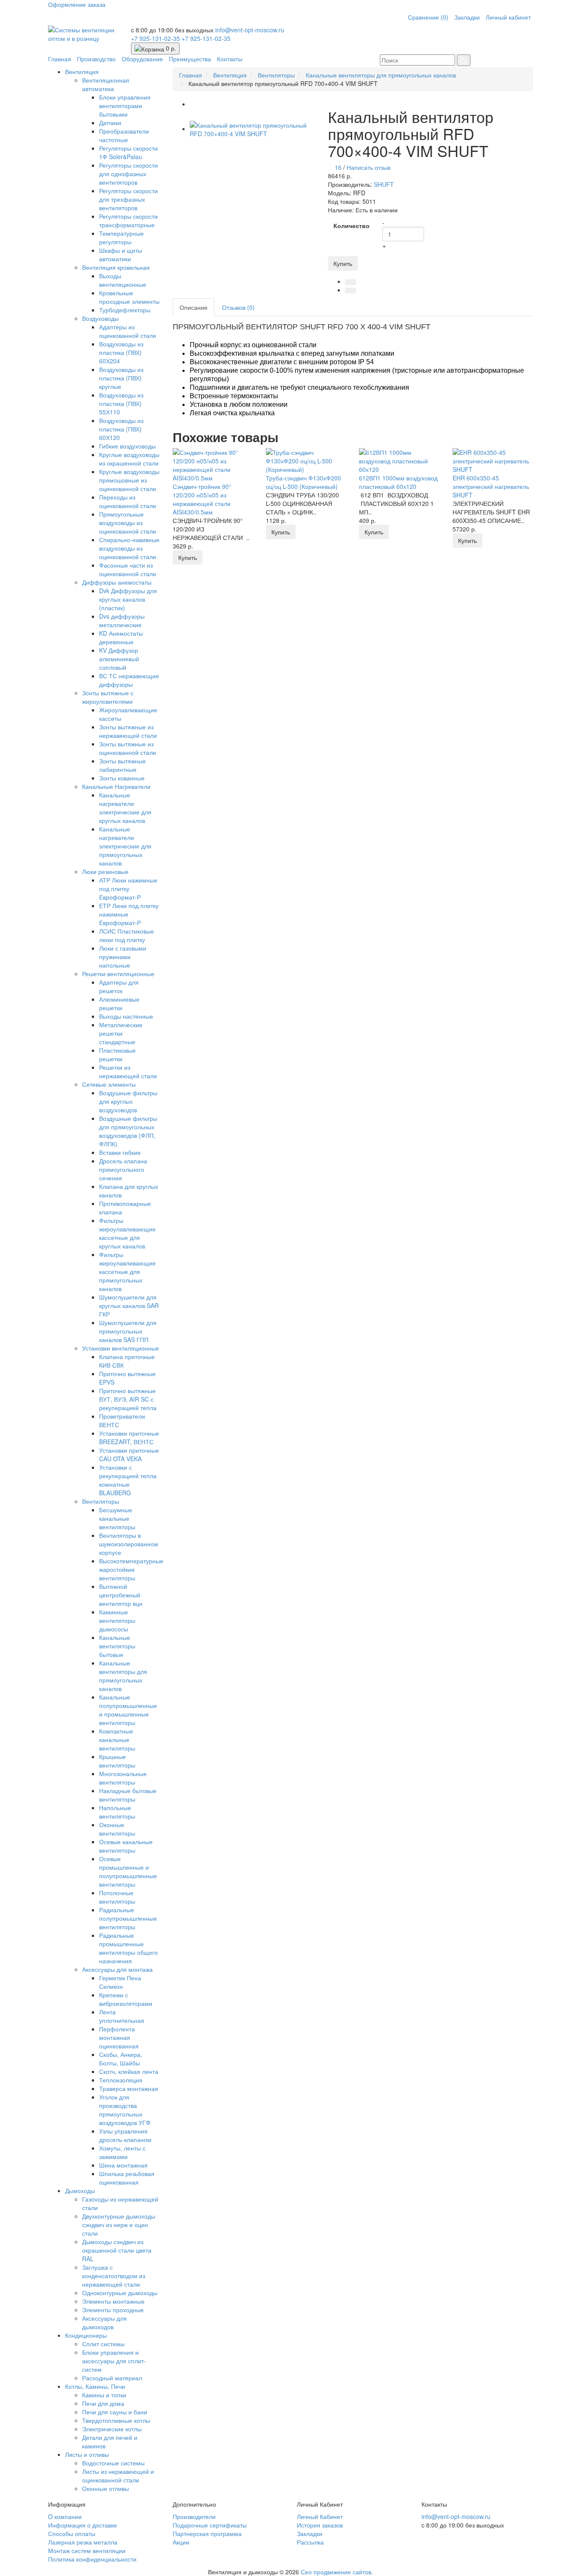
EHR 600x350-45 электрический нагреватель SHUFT (491, 486)
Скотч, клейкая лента (129, 2071)
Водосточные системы (113, 2463)
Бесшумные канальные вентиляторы (117, 1518)
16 (338, 167)
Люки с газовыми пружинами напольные (123, 957)
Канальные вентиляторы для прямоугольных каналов (123, 1676)
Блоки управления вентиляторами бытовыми (125, 106)
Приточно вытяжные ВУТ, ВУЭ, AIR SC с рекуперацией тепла (128, 1399)
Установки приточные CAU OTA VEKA (129, 1454)
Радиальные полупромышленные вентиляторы (128, 1918)
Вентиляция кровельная (116, 267)
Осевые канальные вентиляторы (126, 1846)
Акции (181, 2542)
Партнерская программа (207, 2533)
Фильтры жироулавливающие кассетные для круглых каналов (127, 1233)
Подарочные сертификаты (210, 2525)
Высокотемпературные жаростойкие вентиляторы (131, 1569)
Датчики (110, 123)
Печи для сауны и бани (115, 2412)
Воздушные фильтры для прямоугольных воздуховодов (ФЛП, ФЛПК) (128, 1131)
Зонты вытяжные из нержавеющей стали (128, 731)
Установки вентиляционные (121, 1348)
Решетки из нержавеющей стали (128, 1071)
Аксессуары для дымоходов (104, 2322)
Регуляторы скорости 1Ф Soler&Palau (128, 152)
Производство (96, 59)
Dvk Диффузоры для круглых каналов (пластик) (128, 599)
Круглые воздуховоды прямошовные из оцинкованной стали (129, 480)
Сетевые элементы (109, 1084)
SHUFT (384, 184)
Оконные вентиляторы (117, 1829)
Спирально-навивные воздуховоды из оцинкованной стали (129, 548)
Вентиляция (82, 71)
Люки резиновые (105, 871)
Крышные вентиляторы (117, 1761)
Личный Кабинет (320, 2516)
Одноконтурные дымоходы (120, 2293)
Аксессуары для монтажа (117, 1969)
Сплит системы (103, 2344)
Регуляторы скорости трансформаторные (128, 220)
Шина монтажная (123, 2165)
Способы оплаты (72, 2533)
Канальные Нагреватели (116, 786)
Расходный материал (112, 2378)
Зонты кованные (122, 778)
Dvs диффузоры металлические (122, 620)
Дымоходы (80, 2190)
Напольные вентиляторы (117, 1812)
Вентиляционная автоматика (106, 84)
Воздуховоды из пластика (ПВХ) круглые (121, 378)
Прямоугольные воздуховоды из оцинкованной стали (128, 523)
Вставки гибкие (120, 1152)
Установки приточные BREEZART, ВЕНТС (129, 1437)
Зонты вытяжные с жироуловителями (108, 697)
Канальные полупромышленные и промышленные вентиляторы (128, 1710)
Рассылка (310, 2542)
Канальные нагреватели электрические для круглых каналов (125, 808)
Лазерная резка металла (83, 2542)
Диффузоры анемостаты (117, 582)
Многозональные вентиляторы (123, 1778)
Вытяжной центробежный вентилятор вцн (121, 1595)
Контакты (230, 59)
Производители (194, 2516)
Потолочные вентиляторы (117, 1897)
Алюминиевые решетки (119, 1003)
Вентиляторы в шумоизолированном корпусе (129, 1544)
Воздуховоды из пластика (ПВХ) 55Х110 (121, 403)
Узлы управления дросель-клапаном (125, 2135)
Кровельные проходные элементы (129, 297)
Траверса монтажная (129, 2088)
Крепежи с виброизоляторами (126, 1999)
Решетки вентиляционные (118, 974)
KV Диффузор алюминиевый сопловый (119, 659)
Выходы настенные (126, 1016)
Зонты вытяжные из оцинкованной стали (128, 748)
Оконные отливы (105, 2488)
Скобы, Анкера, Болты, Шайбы (121, 2059)
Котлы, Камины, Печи (95, 2386)
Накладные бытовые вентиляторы (128, 1795)
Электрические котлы (112, 2429)
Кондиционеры (86, 2335)
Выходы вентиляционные (123, 280)
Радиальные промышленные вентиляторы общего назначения (128, 1948)
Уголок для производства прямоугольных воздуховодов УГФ (125, 2110)
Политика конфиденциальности (92, 2559)
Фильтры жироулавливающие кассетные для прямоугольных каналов (127, 1271)
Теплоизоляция (121, 2080)
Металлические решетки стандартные (121, 1033)
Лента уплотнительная (122, 2016)
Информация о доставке (83, 2525)
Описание (194, 307)
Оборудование (142, 59)
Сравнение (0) (428, 17)
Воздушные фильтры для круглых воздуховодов (128, 1101)
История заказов (320, 2525)
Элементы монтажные (113, 2301)
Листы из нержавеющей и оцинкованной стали (118, 2476)
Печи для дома (103, 2403)
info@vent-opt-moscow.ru (250, 30)
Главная (60, 59)
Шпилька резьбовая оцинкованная (127, 2178)
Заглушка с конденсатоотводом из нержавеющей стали (114, 2276)
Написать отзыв (369, 167)
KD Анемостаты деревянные (121, 637)
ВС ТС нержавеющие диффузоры (129, 680)
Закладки (467, 17)
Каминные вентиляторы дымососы (117, 1620)
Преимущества (190, 59)
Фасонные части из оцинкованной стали (128, 569)
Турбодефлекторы (125, 310)
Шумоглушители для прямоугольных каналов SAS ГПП (128, 1331)
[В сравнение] (350, 291)
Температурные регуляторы (121, 237)
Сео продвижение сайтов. (337, 2572)
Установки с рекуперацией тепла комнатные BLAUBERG (128, 1480)
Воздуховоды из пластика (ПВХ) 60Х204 (121, 352)
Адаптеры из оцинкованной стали (128, 331)
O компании (65, 2516)
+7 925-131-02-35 (156, 38)
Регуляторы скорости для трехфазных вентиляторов (128, 199)
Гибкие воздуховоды (127, 446)
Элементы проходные (113, 2310)
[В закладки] (350, 282)
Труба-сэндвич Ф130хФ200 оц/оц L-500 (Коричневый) (303, 482)
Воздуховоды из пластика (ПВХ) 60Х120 (121, 429)
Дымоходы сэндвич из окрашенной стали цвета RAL (117, 2250)
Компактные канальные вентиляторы (117, 1739)
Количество (352, 226)
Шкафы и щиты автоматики (121, 254)
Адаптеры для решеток (119, 986)
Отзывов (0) (238, 307)
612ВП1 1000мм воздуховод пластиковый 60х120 (398, 482)
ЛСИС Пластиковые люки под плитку (127, 935)
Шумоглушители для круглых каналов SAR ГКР (129, 1305)
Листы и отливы (87, 2454)
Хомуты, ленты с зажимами (122, 2152)
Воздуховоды (100, 318)
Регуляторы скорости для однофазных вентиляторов (128, 174)
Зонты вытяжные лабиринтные (122, 765)
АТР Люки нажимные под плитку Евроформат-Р (128, 888)
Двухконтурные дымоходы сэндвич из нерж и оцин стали (119, 2225)
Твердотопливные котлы (116, 2420)
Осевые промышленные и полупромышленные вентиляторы (128, 1871)
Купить (343, 263)
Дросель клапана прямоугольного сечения (123, 1169)
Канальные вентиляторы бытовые (117, 1646)
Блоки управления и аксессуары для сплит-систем (114, 2361)
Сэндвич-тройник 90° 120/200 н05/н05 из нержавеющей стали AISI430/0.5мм (202, 499)
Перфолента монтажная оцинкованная (119, 2037)
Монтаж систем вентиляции (87, 2550)
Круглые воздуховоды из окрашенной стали (129, 459)
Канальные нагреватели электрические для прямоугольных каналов (125, 846)
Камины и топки (104, 2395)
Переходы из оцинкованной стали (128, 501)
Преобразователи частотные (124, 135)
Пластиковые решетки (117, 1054)
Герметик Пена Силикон (120, 1982)
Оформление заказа (77, 4)
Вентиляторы (101, 1501)
